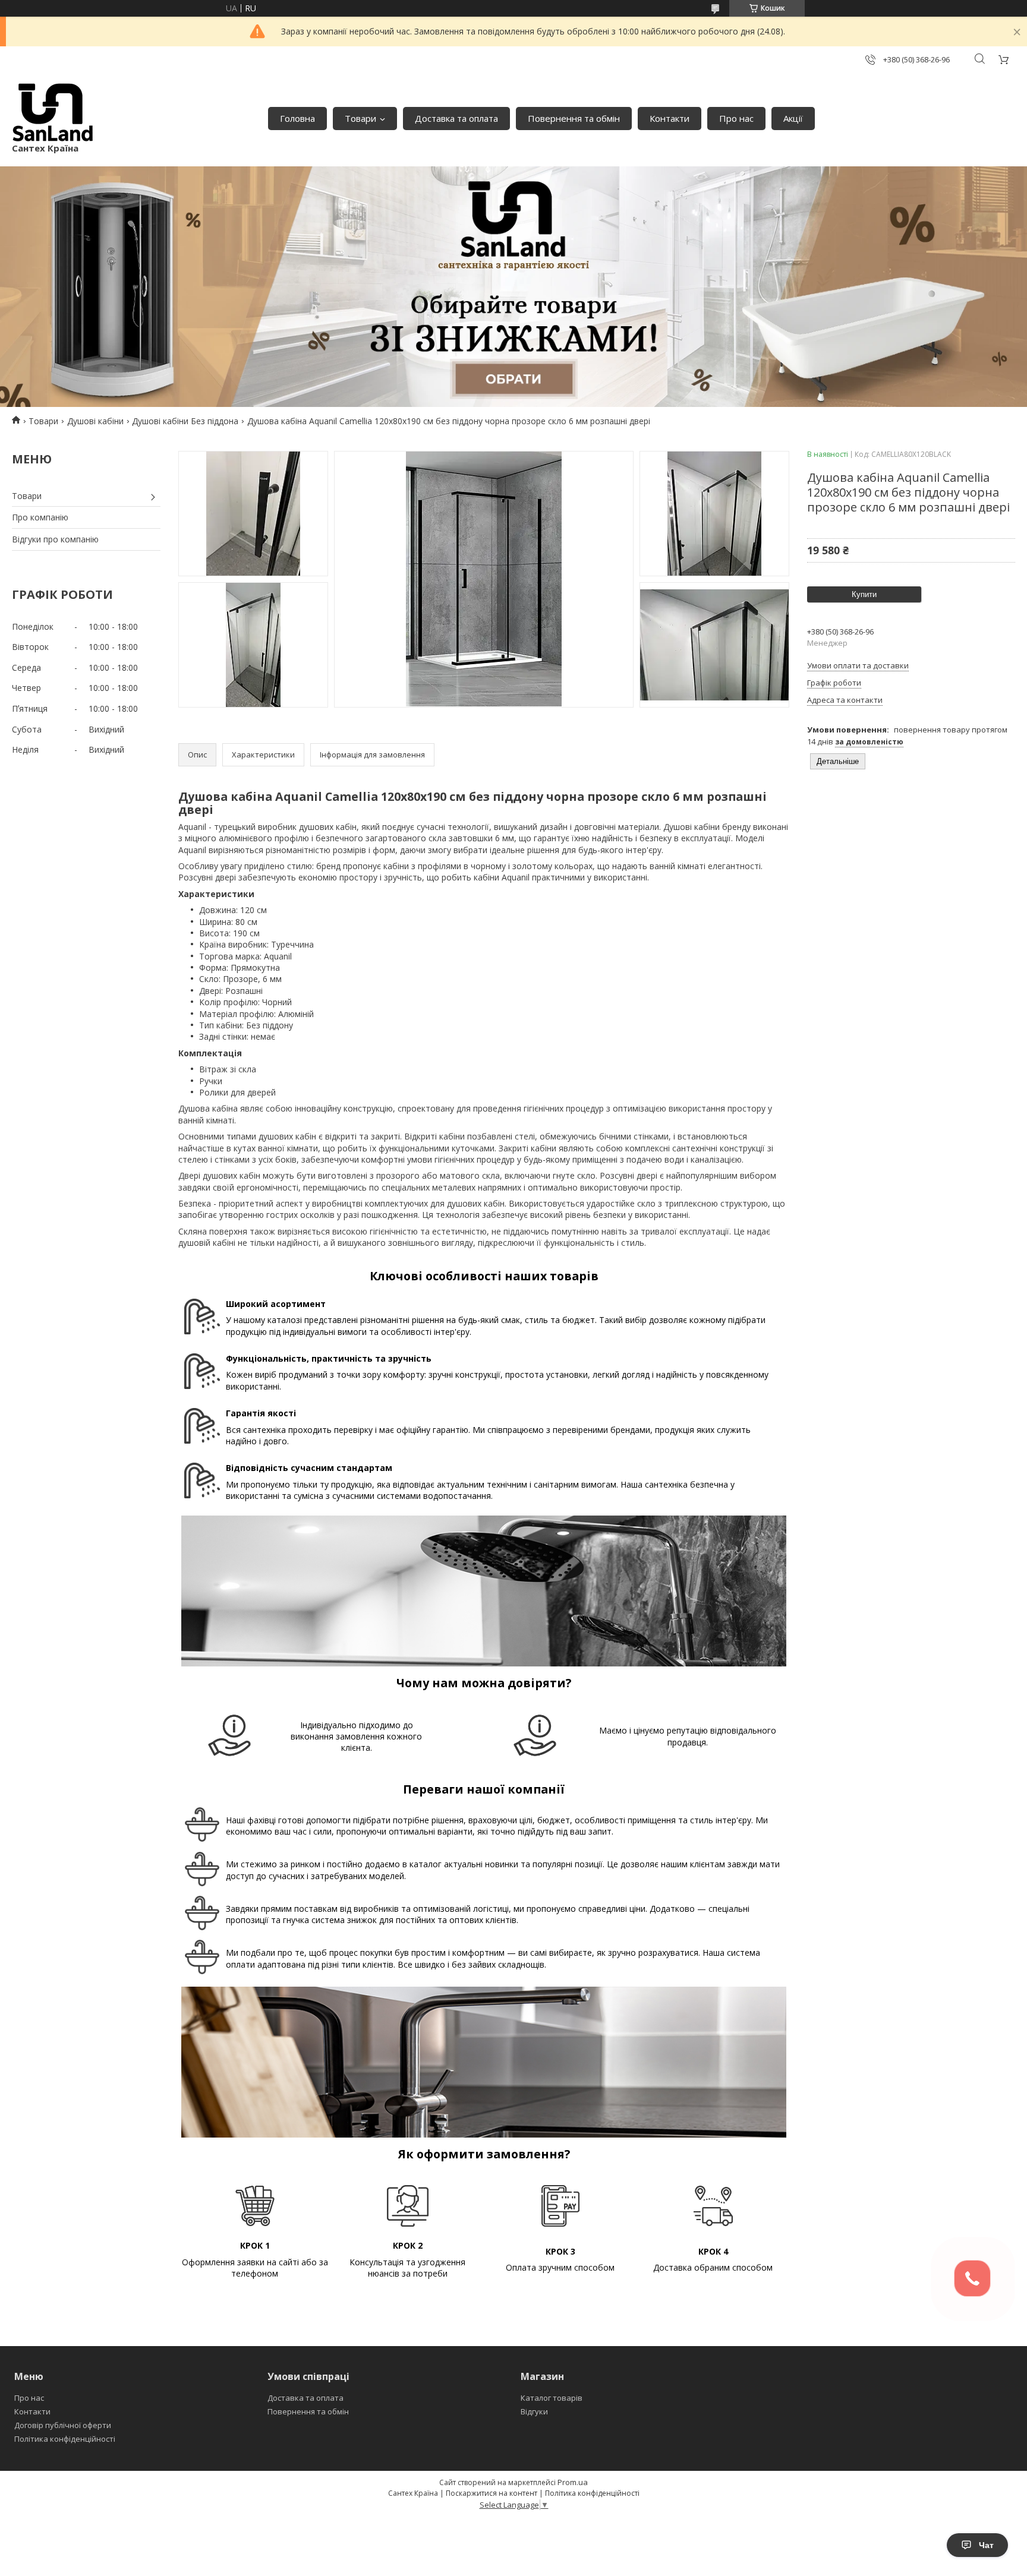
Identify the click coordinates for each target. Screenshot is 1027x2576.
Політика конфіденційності (65, 2439)
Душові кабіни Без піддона (185, 421)
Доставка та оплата (456, 118)
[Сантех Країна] (53, 113)
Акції (793, 118)
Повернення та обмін (574, 118)
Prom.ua (573, 2482)
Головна (297, 118)
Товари (360, 118)
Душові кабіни (95, 421)
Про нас (736, 118)
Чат (986, 2545)
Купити (864, 594)
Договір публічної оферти (63, 2425)
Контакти (670, 118)
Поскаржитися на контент (492, 2493)
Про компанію (40, 517)
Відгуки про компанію (55, 539)
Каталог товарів (552, 2398)
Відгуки (534, 2411)
